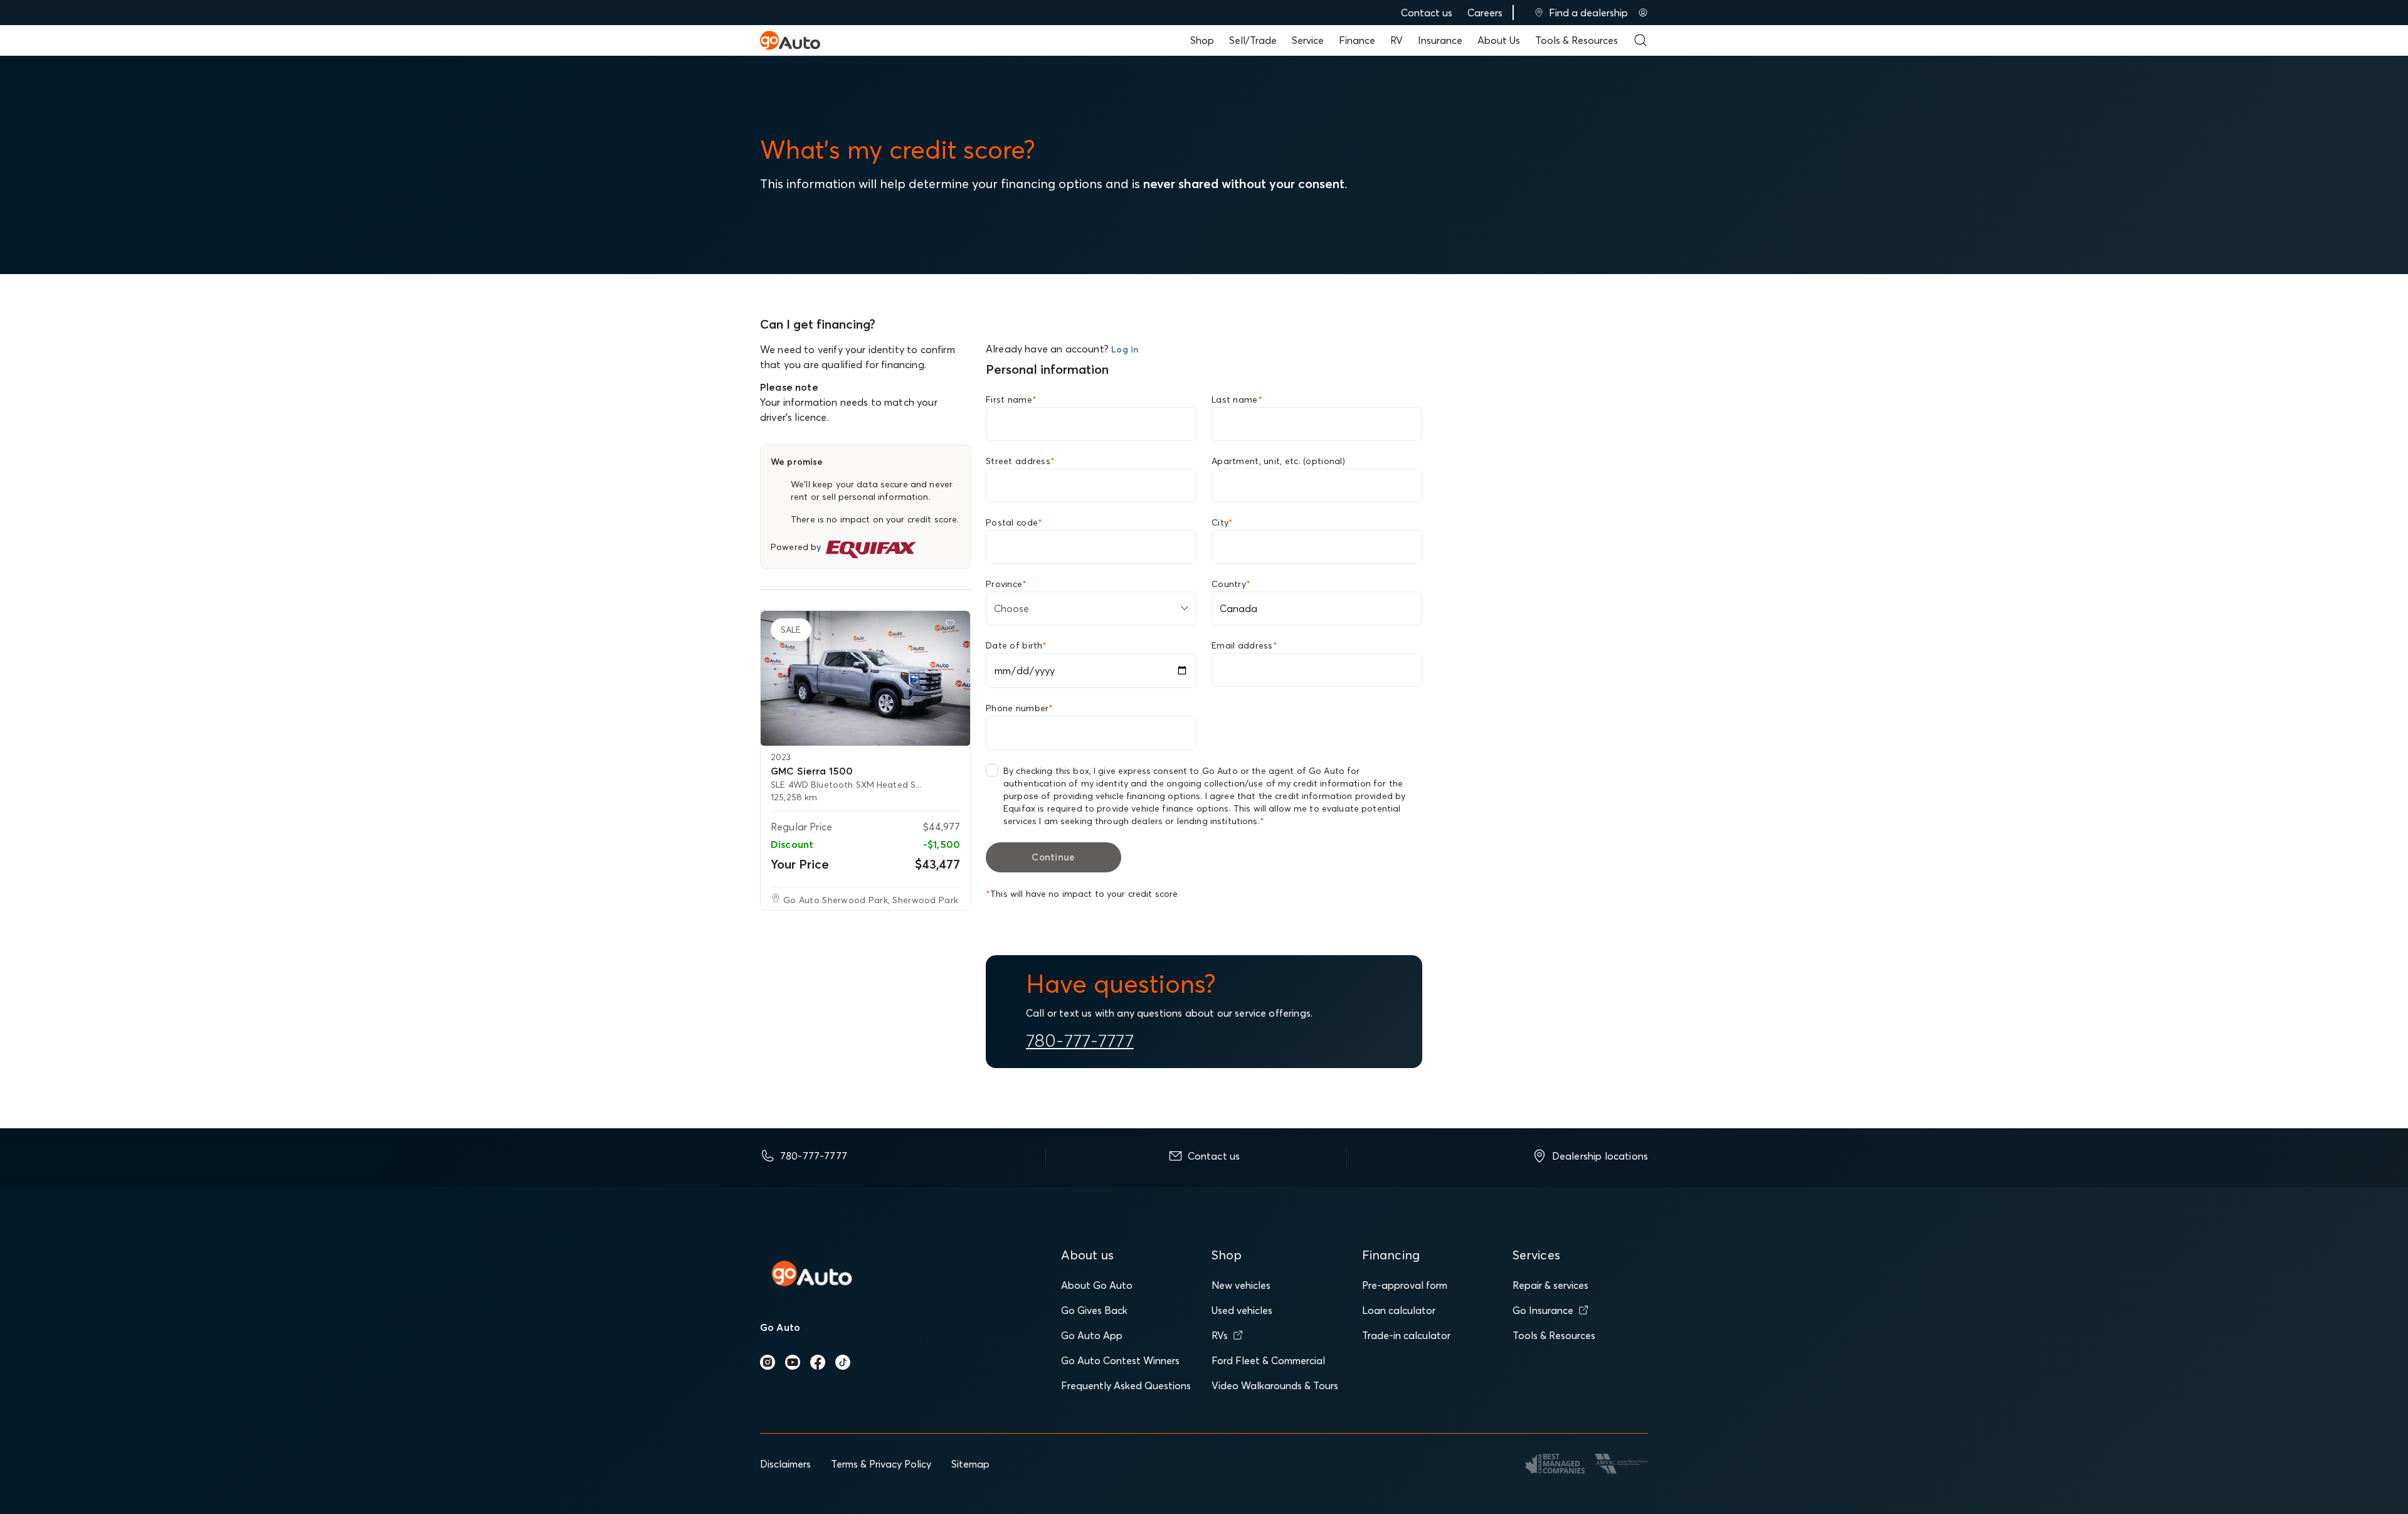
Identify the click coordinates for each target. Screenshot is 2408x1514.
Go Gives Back (1094, 1310)
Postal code (1014, 522)
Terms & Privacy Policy (881, 1464)
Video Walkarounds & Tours (1275, 1385)
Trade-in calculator (1406, 1335)
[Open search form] (1640, 40)
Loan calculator (1399, 1310)
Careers (1485, 13)
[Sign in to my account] (1643, 13)
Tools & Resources (1576, 40)
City (1222, 522)
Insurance (1440, 40)
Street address (1020, 461)
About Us (1499, 40)
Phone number (1020, 708)
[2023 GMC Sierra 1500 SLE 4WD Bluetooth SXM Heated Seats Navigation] (865, 678)
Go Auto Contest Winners (1120, 1360)
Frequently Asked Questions (1126, 1385)
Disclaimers (785, 1464)
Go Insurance (1543, 1310)
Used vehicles (1242, 1310)
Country (1231, 584)
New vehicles (1241, 1285)
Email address (1244, 645)
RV (1397, 40)
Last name (1237, 400)
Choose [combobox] (1011, 608)
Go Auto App (1092, 1335)
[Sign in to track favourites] (953, 626)
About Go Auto (1097, 1285)
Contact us (1427, 13)
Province (1006, 584)
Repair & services (1550, 1285)
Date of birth (1016, 645)
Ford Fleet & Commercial (1268, 1360)
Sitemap (970, 1464)
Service (1308, 40)
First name (1011, 400)
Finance (1357, 40)
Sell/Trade (1253, 40)
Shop (1202, 40)
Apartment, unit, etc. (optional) (1278, 461)
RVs (1220, 1335)
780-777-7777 (1080, 1040)
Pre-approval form (1405, 1285)
